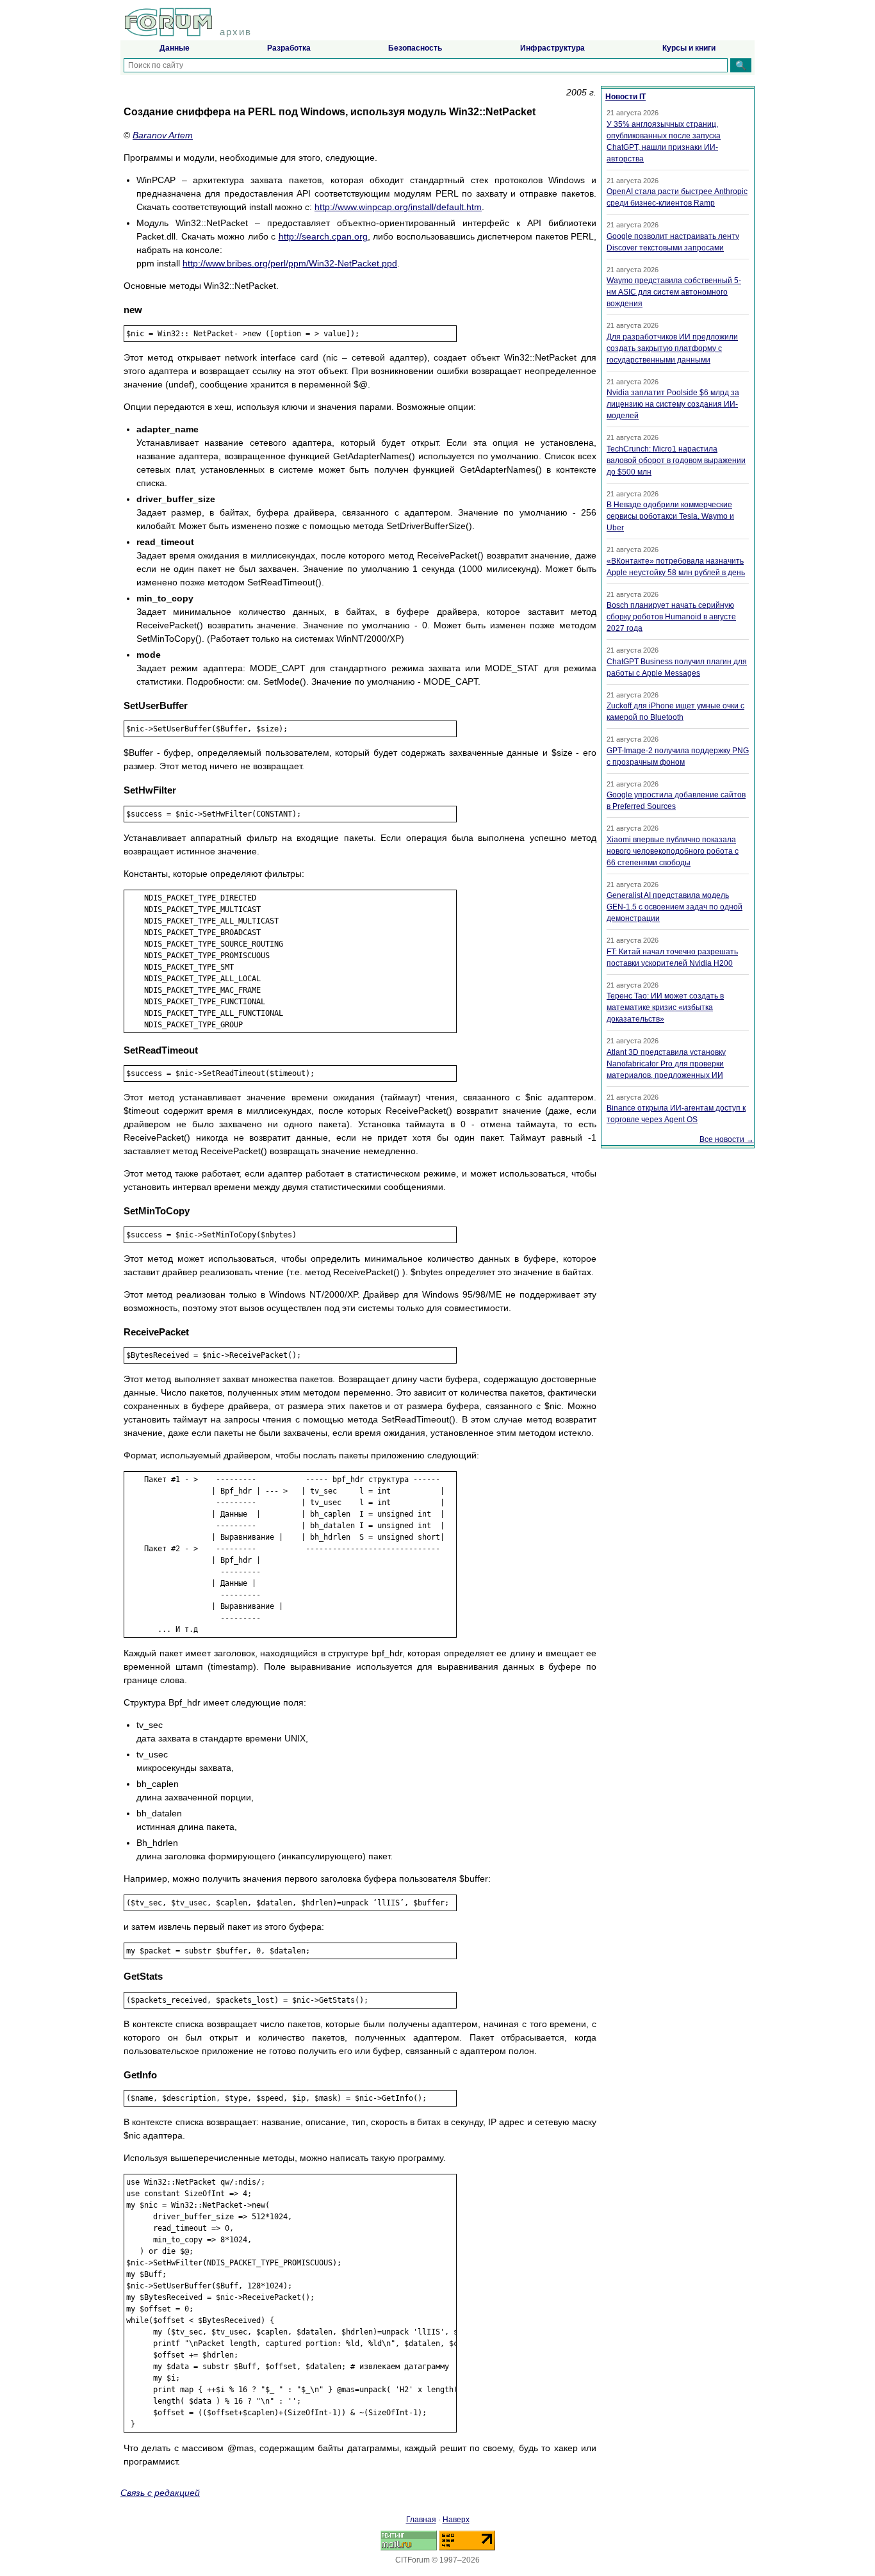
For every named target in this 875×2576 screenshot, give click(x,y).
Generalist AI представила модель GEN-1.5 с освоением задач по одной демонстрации (675, 907)
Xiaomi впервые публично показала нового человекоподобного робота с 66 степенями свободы (673, 851)
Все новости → (727, 1139)
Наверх (456, 2520)
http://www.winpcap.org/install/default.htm (398, 207)
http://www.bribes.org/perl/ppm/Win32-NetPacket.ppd (290, 263)
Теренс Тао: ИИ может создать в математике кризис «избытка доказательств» (665, 1007)
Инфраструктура (552, 48)
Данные (175, 48)
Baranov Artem (163, 135)
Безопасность (415, 48)
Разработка (289, 48)
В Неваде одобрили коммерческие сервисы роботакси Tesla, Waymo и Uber (670, 516)
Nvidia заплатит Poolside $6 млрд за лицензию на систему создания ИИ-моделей (673, 404)
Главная (421, 2520)
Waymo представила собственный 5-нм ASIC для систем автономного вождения (674, 292)
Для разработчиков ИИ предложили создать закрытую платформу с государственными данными (672, 348)
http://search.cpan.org (323, 236)
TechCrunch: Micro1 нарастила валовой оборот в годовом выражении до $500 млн (676, 461)
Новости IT (626, 97)
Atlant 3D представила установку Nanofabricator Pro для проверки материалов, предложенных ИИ (666, 1064)
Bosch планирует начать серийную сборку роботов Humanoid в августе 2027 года (671, 617)
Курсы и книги (689, 48)
